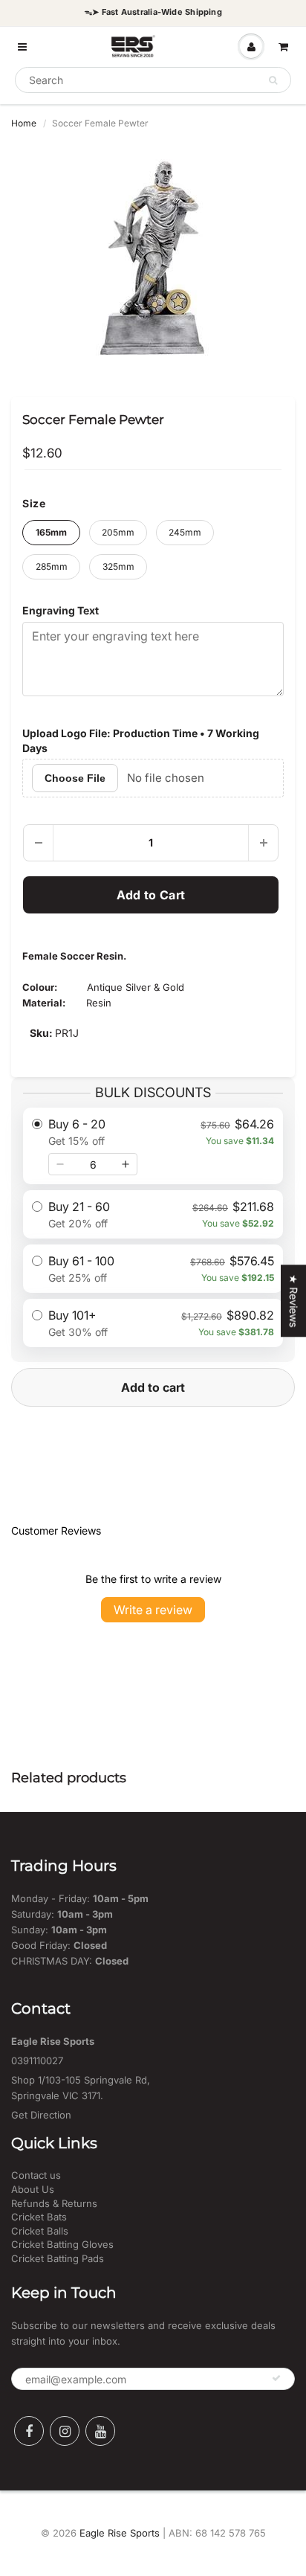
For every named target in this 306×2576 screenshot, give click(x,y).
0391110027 (37, 2061)
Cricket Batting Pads (58, 2258)
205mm (118, 532)
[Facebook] (29, 2431)
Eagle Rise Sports (120, 2533)
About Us (33, 2189)
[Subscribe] (276, 2378)
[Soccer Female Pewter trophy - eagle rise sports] (153, 258)
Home (24, 123)
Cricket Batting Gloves (62, 2244)
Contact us (36, 2175)
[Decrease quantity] (60, 1164)
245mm (185, 532)
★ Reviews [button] (294, 1301)
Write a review (153, 1610)
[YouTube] (100, 2431)
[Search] (273, 80)
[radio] (153, 1146)
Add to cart (153, 1387)
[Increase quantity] (126, 1164)
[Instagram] (65, 2431)
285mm (52, 566)
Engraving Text (61, 610)
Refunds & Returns (54, 2203)
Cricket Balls (40, 2231)
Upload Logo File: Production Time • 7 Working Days (141, 741)
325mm (118, 566)
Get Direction (41, 2115)
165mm (51, 532)
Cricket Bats (39, 2217)
